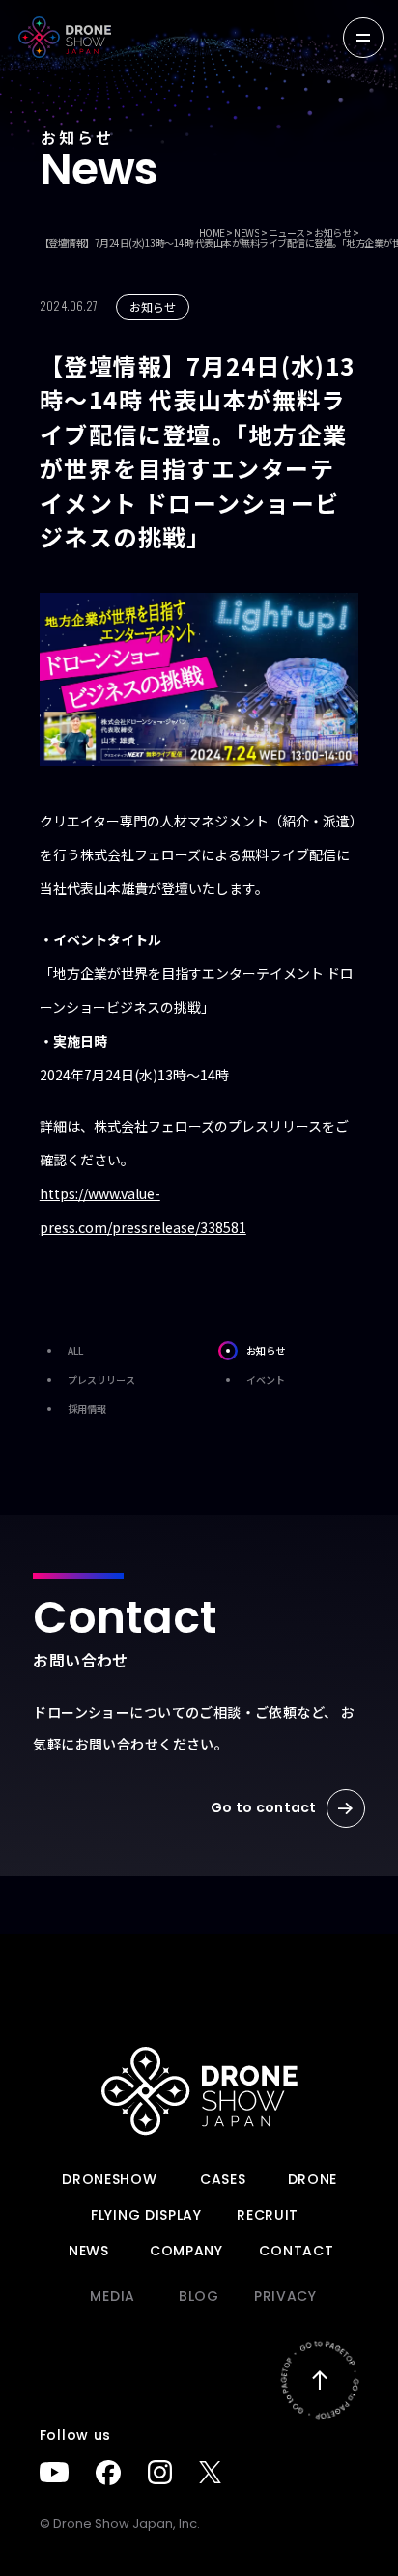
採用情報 (87, 1408)
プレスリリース (101, 1379)
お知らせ (266, 1350)
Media (113, 2296)
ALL (75, 1350)
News (89, 2251)
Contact (296, 2251)
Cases (223, 2179)
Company (186, 2251)
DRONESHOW (109, 2179)
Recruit (268, 2215)
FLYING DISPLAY (146, 2215)
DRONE (313, 2179)
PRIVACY (285, 2296)
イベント (266, 1379)
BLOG (199, 2296)
